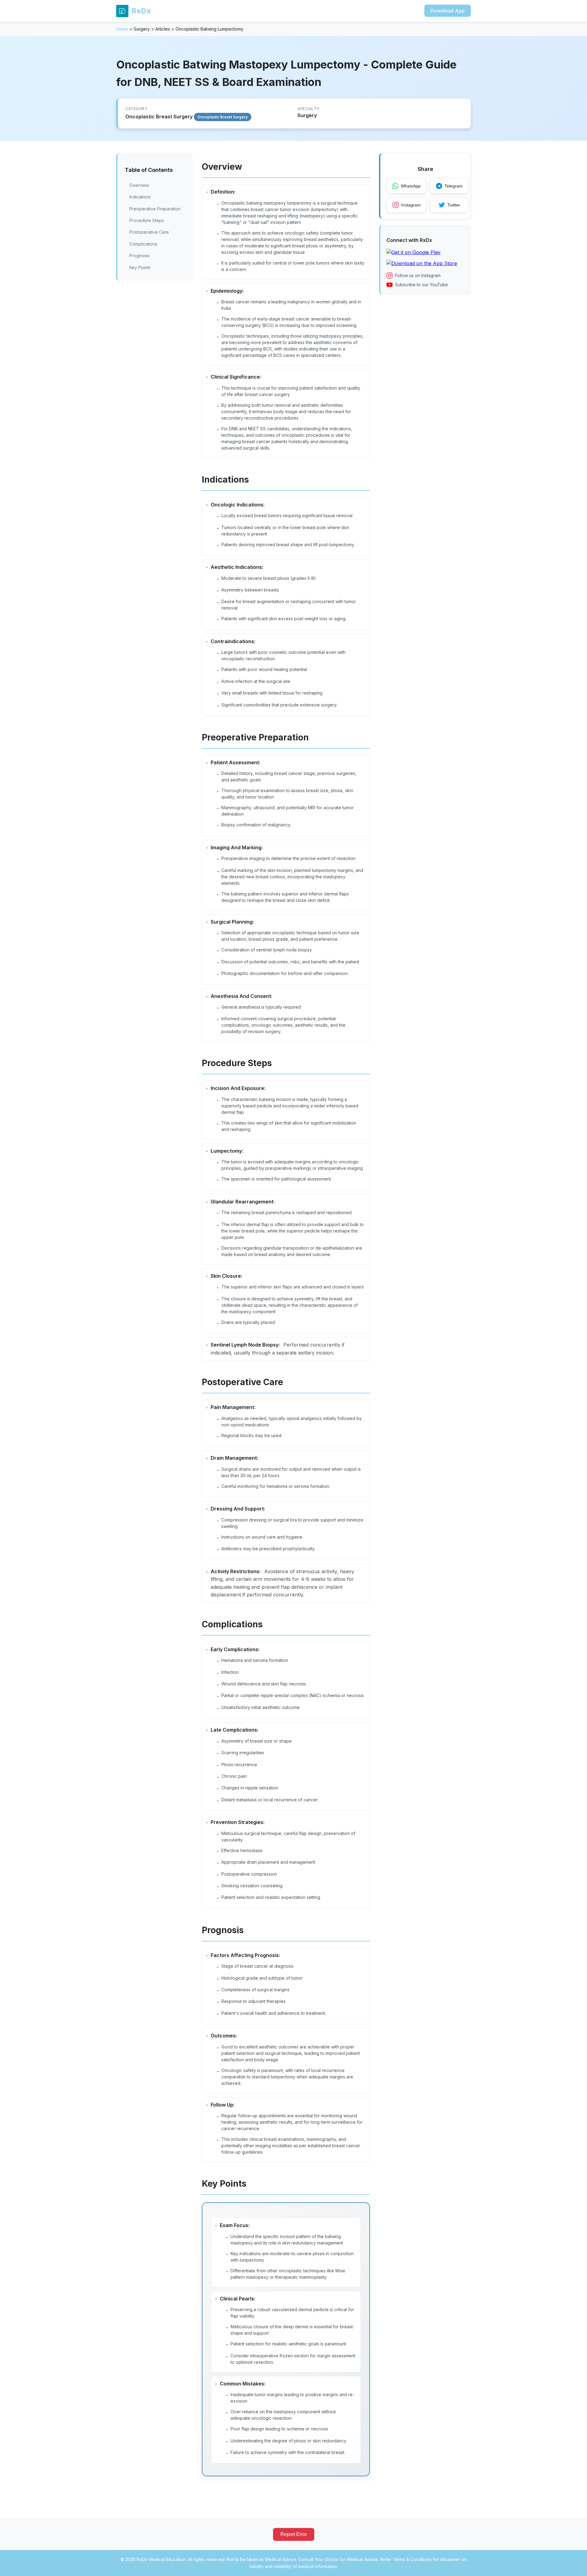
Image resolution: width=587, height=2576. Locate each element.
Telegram (454, 186)
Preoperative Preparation (155, 209)
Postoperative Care (149, 232)
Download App (448, 11)
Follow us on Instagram (418, 275)
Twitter (454, 205)
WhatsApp (411, 186)
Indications (140, 197)
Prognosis (139, 256)
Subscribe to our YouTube (421, 285)
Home (122, 29)
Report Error (294, 2534)
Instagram (411, 205)
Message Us (456, 2564)
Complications (143, 244)
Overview (139, 185)
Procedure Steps (147, 220)
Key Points (140, 267)
